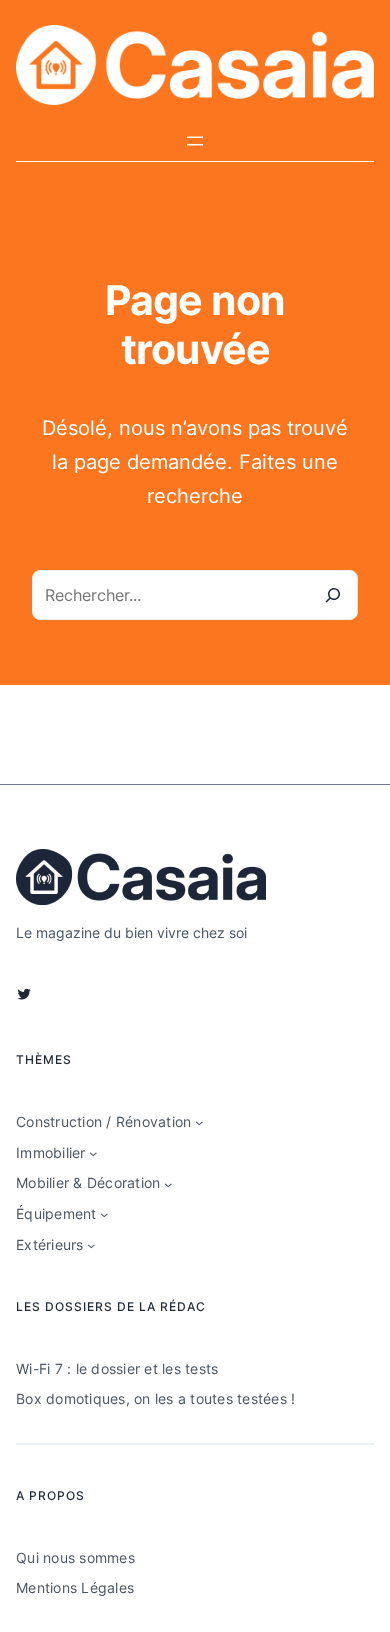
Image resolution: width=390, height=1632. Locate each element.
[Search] (333, 595)
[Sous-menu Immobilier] (93, 1153)
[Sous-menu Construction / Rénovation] (199, 1122)
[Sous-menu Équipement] (104, 1214)
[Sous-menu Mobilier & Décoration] (168, 1184)
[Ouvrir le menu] (195, 141)
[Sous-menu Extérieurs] (91, 1245)
